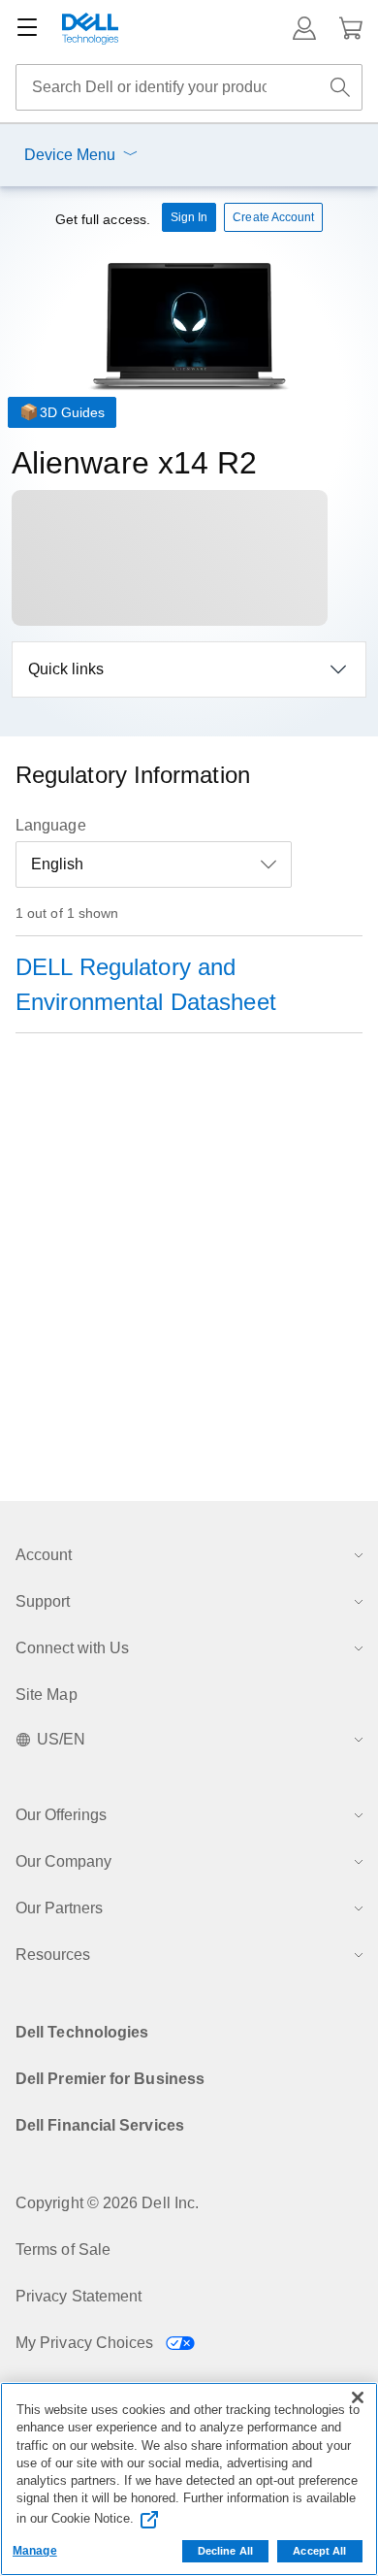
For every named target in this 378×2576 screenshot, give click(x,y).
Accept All (319, 2551)
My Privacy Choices (87, 2343)
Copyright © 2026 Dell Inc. (107, 2203)
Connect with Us (72, 1648)
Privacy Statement (79, 2296)
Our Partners (59, 1908)
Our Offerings (61, 1815)
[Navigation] (27, 28)
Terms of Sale (63, 2250)
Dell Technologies (82, 2032)
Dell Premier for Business (110, 2079)
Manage (35, 2551)
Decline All (225, 2551)
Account (44, 1555)
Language (51, 825)
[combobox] (189, 87)
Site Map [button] (47, 1695)
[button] (304, 28)
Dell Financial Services (100, 2125)
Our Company (63, 1861)
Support (43, 1601)
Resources (53, 1955)
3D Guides (72, 412)
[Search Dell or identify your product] (340, 87)
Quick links (66, 669)
